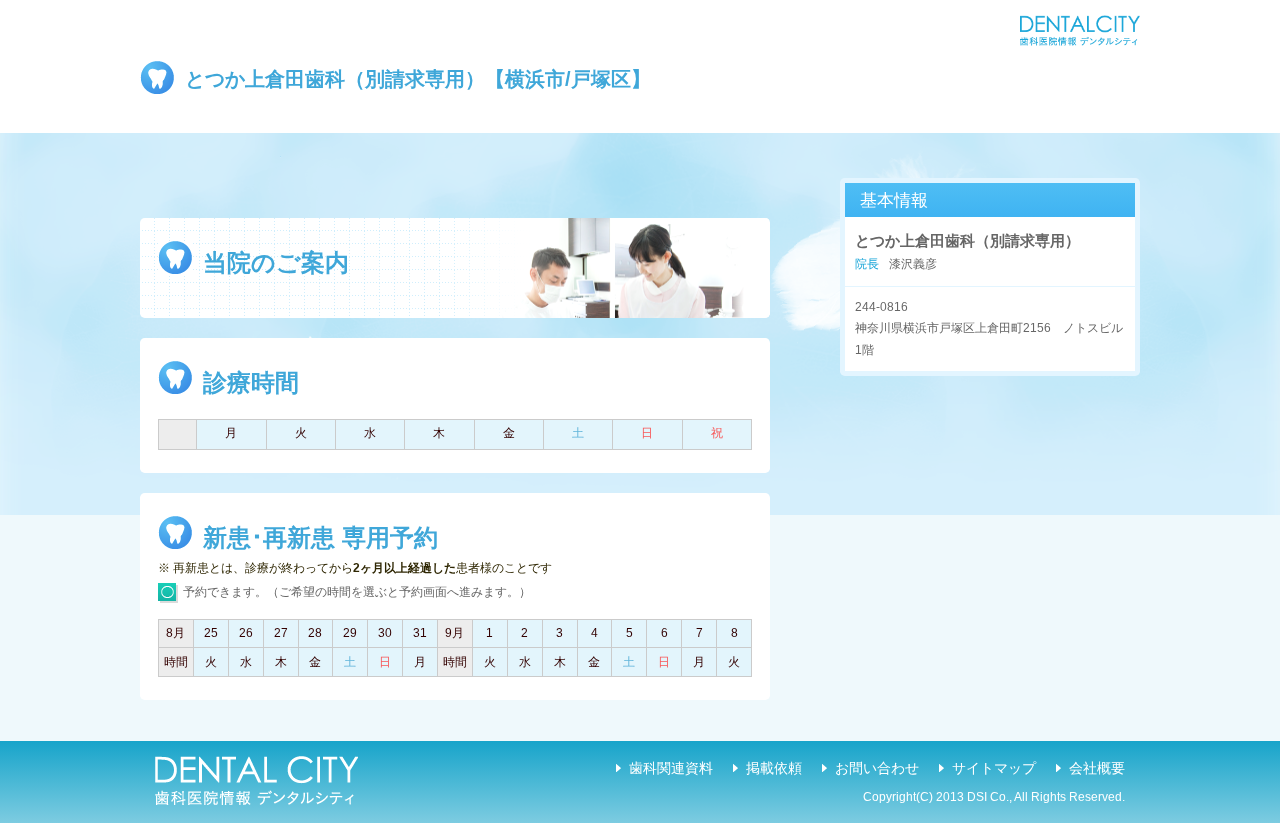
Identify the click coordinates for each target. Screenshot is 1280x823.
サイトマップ (994, 768)
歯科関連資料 (671, 768)
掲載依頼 (774, 768)
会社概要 (1097, 768)
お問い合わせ (877, 768)
